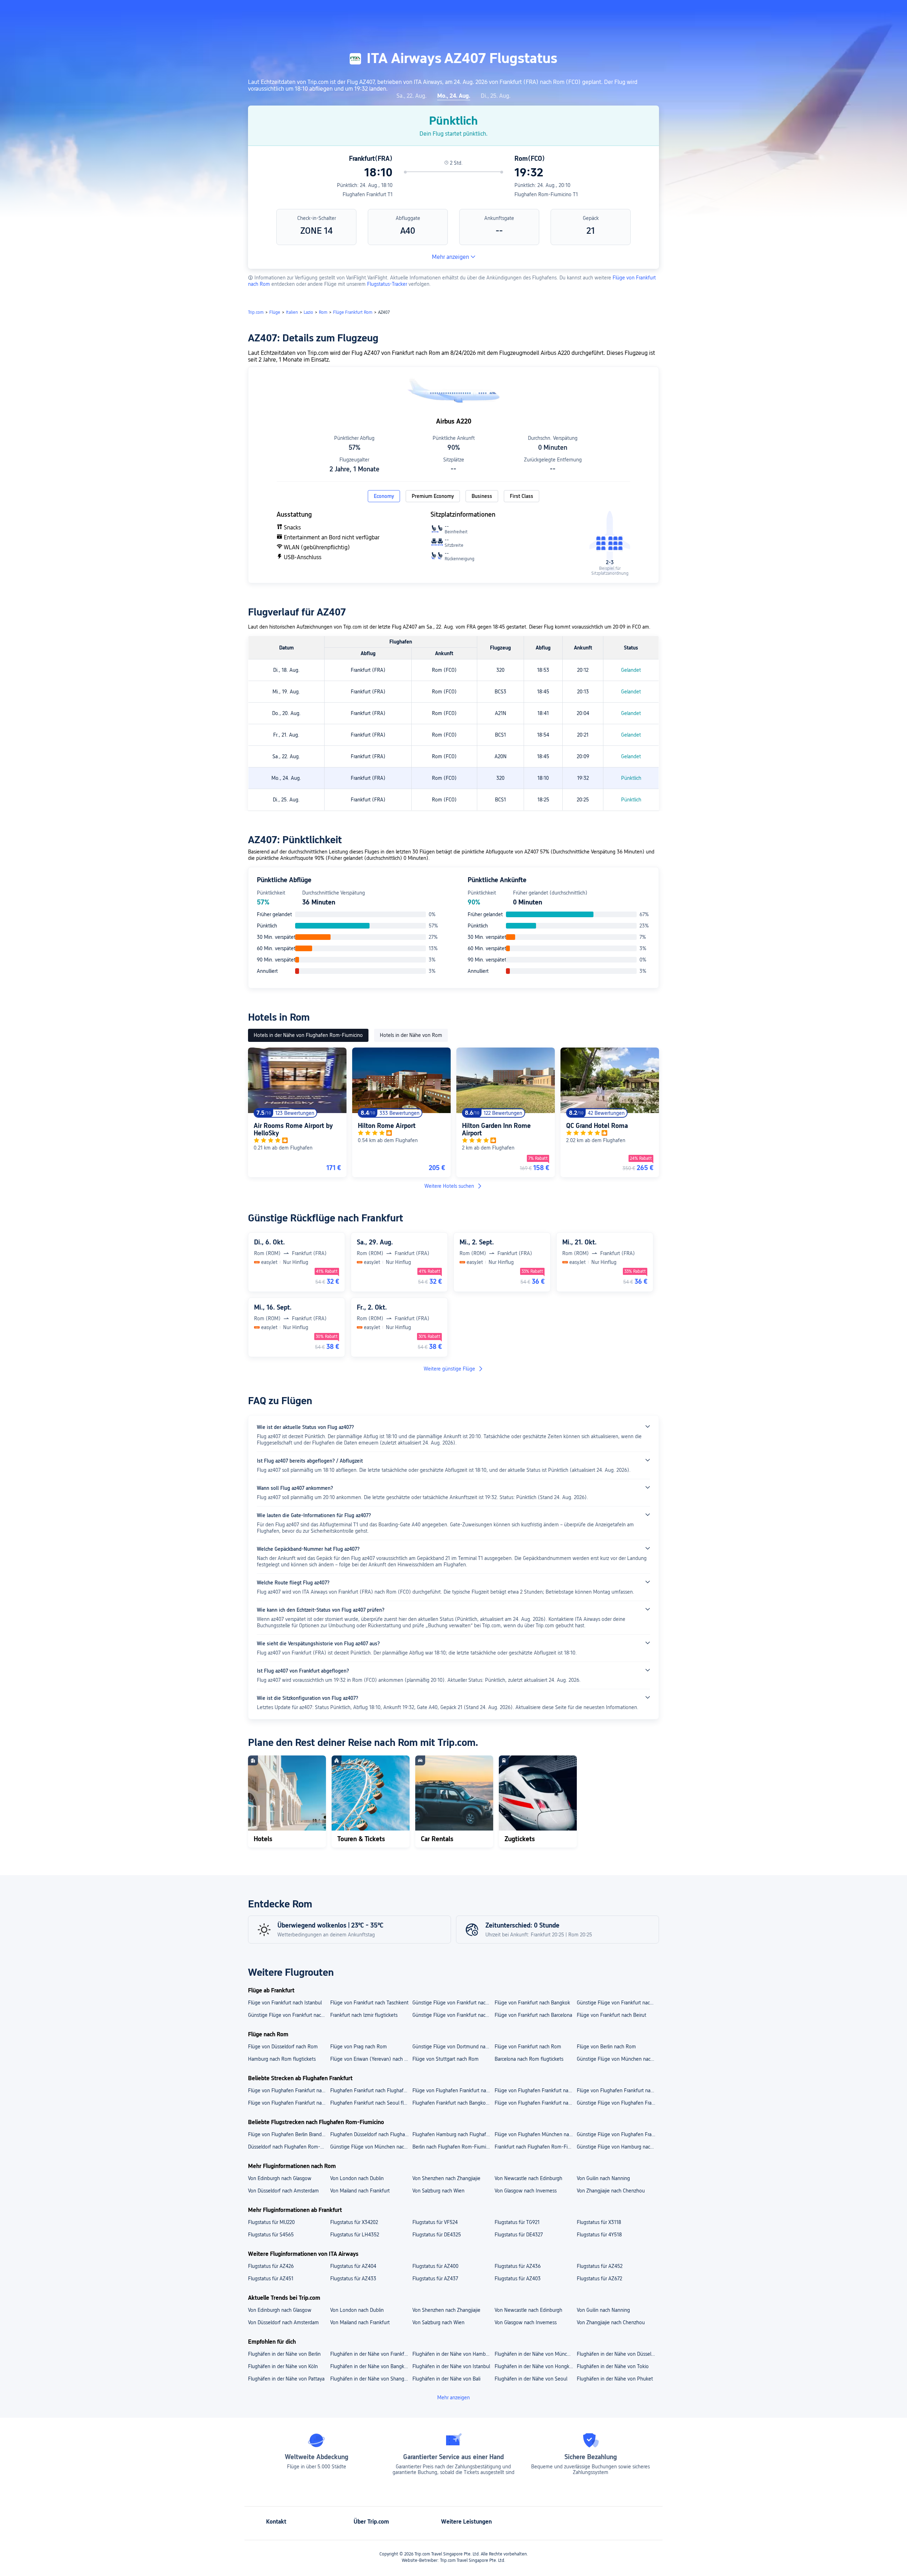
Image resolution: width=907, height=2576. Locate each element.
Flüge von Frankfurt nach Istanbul (285, 2003)
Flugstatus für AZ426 (271, 2266)
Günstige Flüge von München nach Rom (618, 2059)
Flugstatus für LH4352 (355, 2235)
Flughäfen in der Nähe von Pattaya (286, 2379)
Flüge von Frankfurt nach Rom (528, 2047)
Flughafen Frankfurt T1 (368, 194)
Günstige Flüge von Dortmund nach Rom (453, 2047)
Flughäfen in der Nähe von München (535, 2354)
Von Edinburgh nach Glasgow (280, 2178)
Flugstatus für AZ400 (435, 2266)
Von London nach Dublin (357, 2178)
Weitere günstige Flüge (449, 1369)
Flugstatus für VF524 (435, 2222)
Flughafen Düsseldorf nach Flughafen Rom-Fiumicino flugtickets (371, 2134)
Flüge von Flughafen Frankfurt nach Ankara (289, 2103)
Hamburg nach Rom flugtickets (282, 2059)
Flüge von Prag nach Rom (359, 2047)
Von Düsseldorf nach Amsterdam (283, 2191)
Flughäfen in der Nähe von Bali (446, 2379)
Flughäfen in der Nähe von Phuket (615, 2379)
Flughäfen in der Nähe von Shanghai (370, 2379)
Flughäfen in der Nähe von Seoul (531, 2379)
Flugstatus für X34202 (354, 2222)
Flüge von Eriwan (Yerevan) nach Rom (371, 2059)
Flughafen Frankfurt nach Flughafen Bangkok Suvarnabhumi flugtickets (371, 2090)
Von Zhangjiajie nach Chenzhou (611, 2191)
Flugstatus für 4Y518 (599, 2235)
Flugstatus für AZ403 (518, 2279)
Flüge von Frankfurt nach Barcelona (533, 2015)
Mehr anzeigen (450, 257)
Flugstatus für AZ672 (599, 2279)
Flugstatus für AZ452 (600, 2266)
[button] (735, 12)
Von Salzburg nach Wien (438, 2191)
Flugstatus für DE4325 (437, 2235)
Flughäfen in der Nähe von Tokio (613, 2366)
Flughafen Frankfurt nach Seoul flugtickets (371, 2103)
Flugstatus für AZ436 (518, 2266)
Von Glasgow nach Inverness (526, 2191)
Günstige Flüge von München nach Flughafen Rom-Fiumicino (371, 2147)
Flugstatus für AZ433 (353, 2279)
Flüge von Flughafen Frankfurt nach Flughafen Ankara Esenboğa (535, 2090)
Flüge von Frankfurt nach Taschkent (369, 2003)
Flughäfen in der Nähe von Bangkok (370, 2366)
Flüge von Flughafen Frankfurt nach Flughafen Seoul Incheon (453, 2090)
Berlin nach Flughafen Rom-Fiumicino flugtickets (453, 2147)
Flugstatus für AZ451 (271, 2279)
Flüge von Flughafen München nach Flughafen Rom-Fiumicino (535, 2134)
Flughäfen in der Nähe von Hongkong (535, 2366)
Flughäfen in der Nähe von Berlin (284, 2354)
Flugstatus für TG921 (517, 2222)
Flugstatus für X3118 (599, 2222)
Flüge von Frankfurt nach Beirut (612, 2015)
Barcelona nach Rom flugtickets (529, 2059)
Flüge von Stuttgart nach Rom (446, 2059)
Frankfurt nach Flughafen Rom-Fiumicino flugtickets (535, 2147)
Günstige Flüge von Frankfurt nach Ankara (453, 2003)
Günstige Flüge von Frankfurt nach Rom (618, 2003)
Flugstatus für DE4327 (519, 2235)
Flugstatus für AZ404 (353, 2266)
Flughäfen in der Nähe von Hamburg (453, 2354)
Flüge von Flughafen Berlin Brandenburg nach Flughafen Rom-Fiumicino (289, 2134)
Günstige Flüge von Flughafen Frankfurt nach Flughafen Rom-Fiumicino (618, 2134)
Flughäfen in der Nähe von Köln (283, 2366)
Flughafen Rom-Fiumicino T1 (546, 194)
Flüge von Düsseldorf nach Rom (283, 2047)
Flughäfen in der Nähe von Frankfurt (370, 2354)
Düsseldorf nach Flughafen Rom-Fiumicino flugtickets (289, 2147)
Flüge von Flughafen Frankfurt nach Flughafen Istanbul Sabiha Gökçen (618, 2090)
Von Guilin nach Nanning (603, 2178)
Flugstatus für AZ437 (435, 2279)
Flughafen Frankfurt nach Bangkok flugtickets (453, 2103)
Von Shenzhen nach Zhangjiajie (446, 2178)
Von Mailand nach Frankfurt (360, 2191)
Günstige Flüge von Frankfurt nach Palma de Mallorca (289, 2015)
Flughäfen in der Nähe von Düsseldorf (618, 2354)
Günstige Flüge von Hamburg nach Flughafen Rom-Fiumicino (618, 2147)
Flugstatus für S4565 (271, 2235)
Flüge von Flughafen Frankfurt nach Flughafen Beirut (289, 2090)
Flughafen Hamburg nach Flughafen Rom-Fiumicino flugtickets (453, 2134)
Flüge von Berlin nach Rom (606, 2047)
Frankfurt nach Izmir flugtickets (364, 2015)
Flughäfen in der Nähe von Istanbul (451, 2366)
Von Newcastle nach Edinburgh (528, 2178)
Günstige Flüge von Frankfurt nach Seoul (453, 2015)
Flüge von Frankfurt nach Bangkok (532, 2003)
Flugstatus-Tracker (387, 284)
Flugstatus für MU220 (271, 2222)
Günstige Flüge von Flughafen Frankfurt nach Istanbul (618, 2103)
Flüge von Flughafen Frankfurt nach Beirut (535, 2103)
